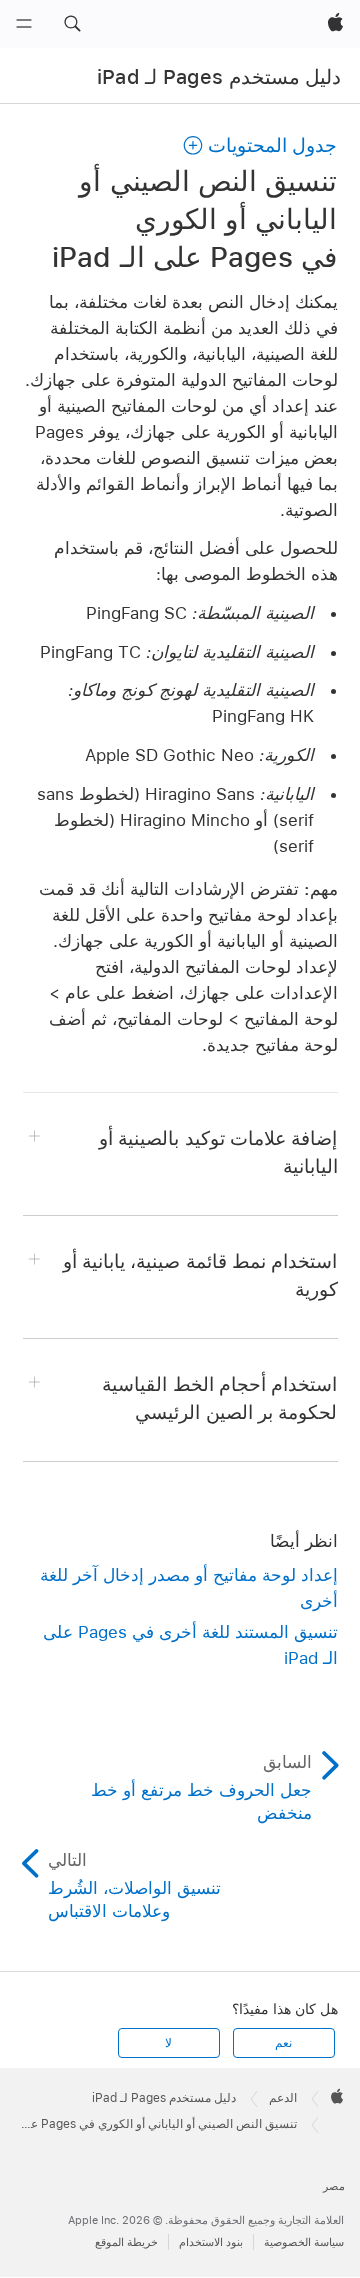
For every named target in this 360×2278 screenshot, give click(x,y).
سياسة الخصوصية (304, 2242)
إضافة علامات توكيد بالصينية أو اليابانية (218, 1152)
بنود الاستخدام (211, 2242)
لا (168, 2043)
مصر (334, 2186)
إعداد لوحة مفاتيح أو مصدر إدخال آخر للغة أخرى (189, 1588)
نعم (283, 2043)
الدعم (283, 2098)
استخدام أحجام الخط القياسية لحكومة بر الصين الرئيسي (219, 1398)
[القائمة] (24, 24)
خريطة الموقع (126, 2242)
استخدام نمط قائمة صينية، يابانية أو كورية (200, 1275)
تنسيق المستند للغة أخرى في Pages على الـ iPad (190, 1645)
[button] (72, 24)
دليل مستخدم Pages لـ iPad (219, 77)
